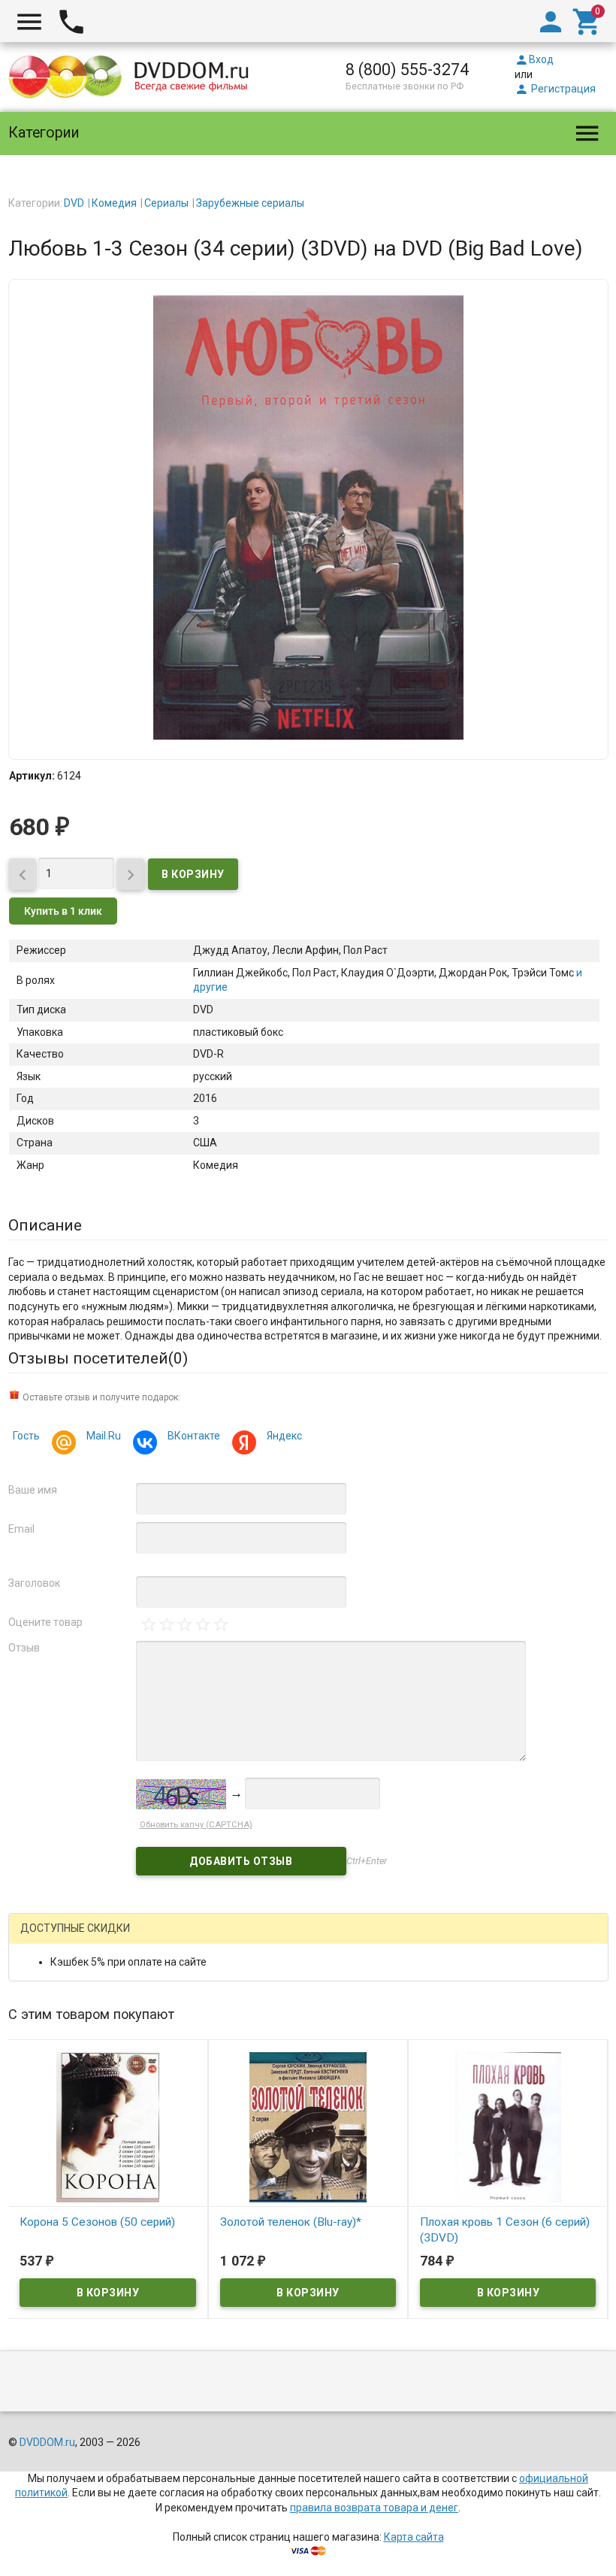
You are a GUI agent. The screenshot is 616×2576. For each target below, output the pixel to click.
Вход (534, 59)
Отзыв (24, 1648)
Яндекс (284, 1436)
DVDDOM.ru (47, 2442)
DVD (74, 203)
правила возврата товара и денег (374, 2508)
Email (21, 1529)
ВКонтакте (194, 1436)
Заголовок (34, 1583)
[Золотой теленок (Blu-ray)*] (308, 2126)
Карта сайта (414, 2537)
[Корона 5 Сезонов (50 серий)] (107, 2126)
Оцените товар (45, 1622)
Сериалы (166, 203)
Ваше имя (33, 1490)
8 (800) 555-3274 (407, 70)
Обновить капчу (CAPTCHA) (196, 1825)
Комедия (114, 203)
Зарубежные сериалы (250, 203)
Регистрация (555, 89)
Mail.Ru (104, 1436)
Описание (45, 1225)
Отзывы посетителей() (98, 1358)
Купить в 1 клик (63, 911)
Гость (26, 1436)
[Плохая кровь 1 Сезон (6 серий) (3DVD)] (508, 2126)
